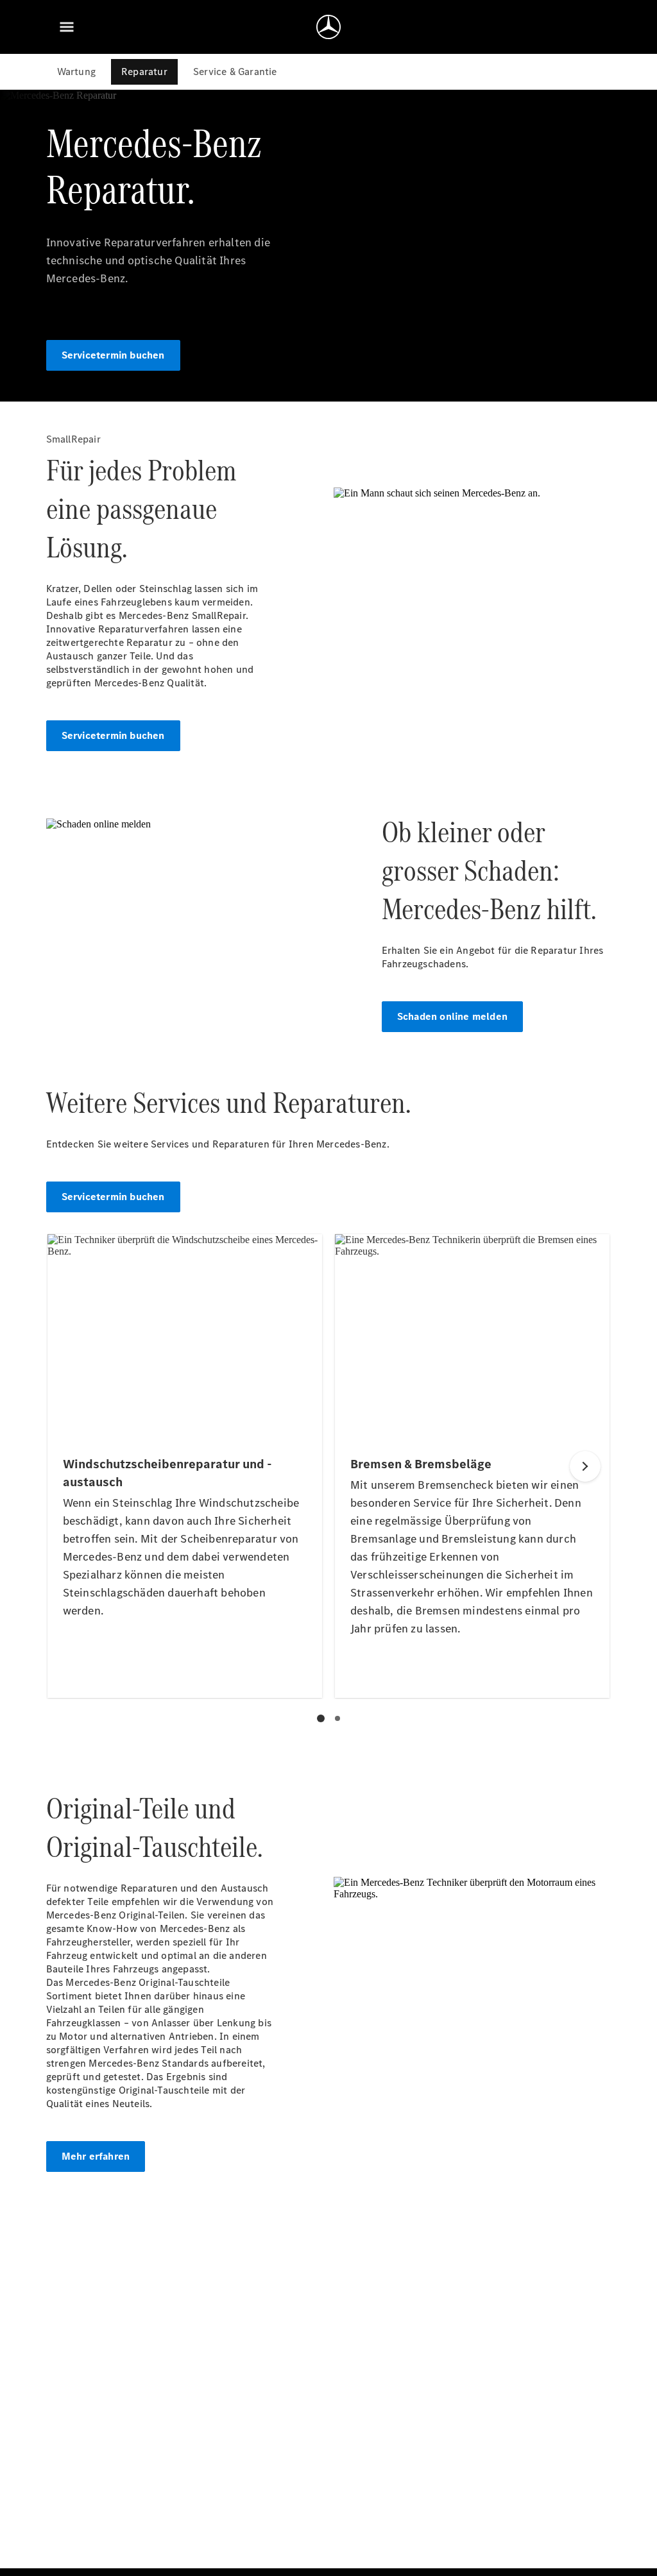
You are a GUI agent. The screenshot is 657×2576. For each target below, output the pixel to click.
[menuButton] (67, 27)
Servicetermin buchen (113, 355)
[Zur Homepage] (328, 27)
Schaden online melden (452, 1016)
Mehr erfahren (96, 2156)
